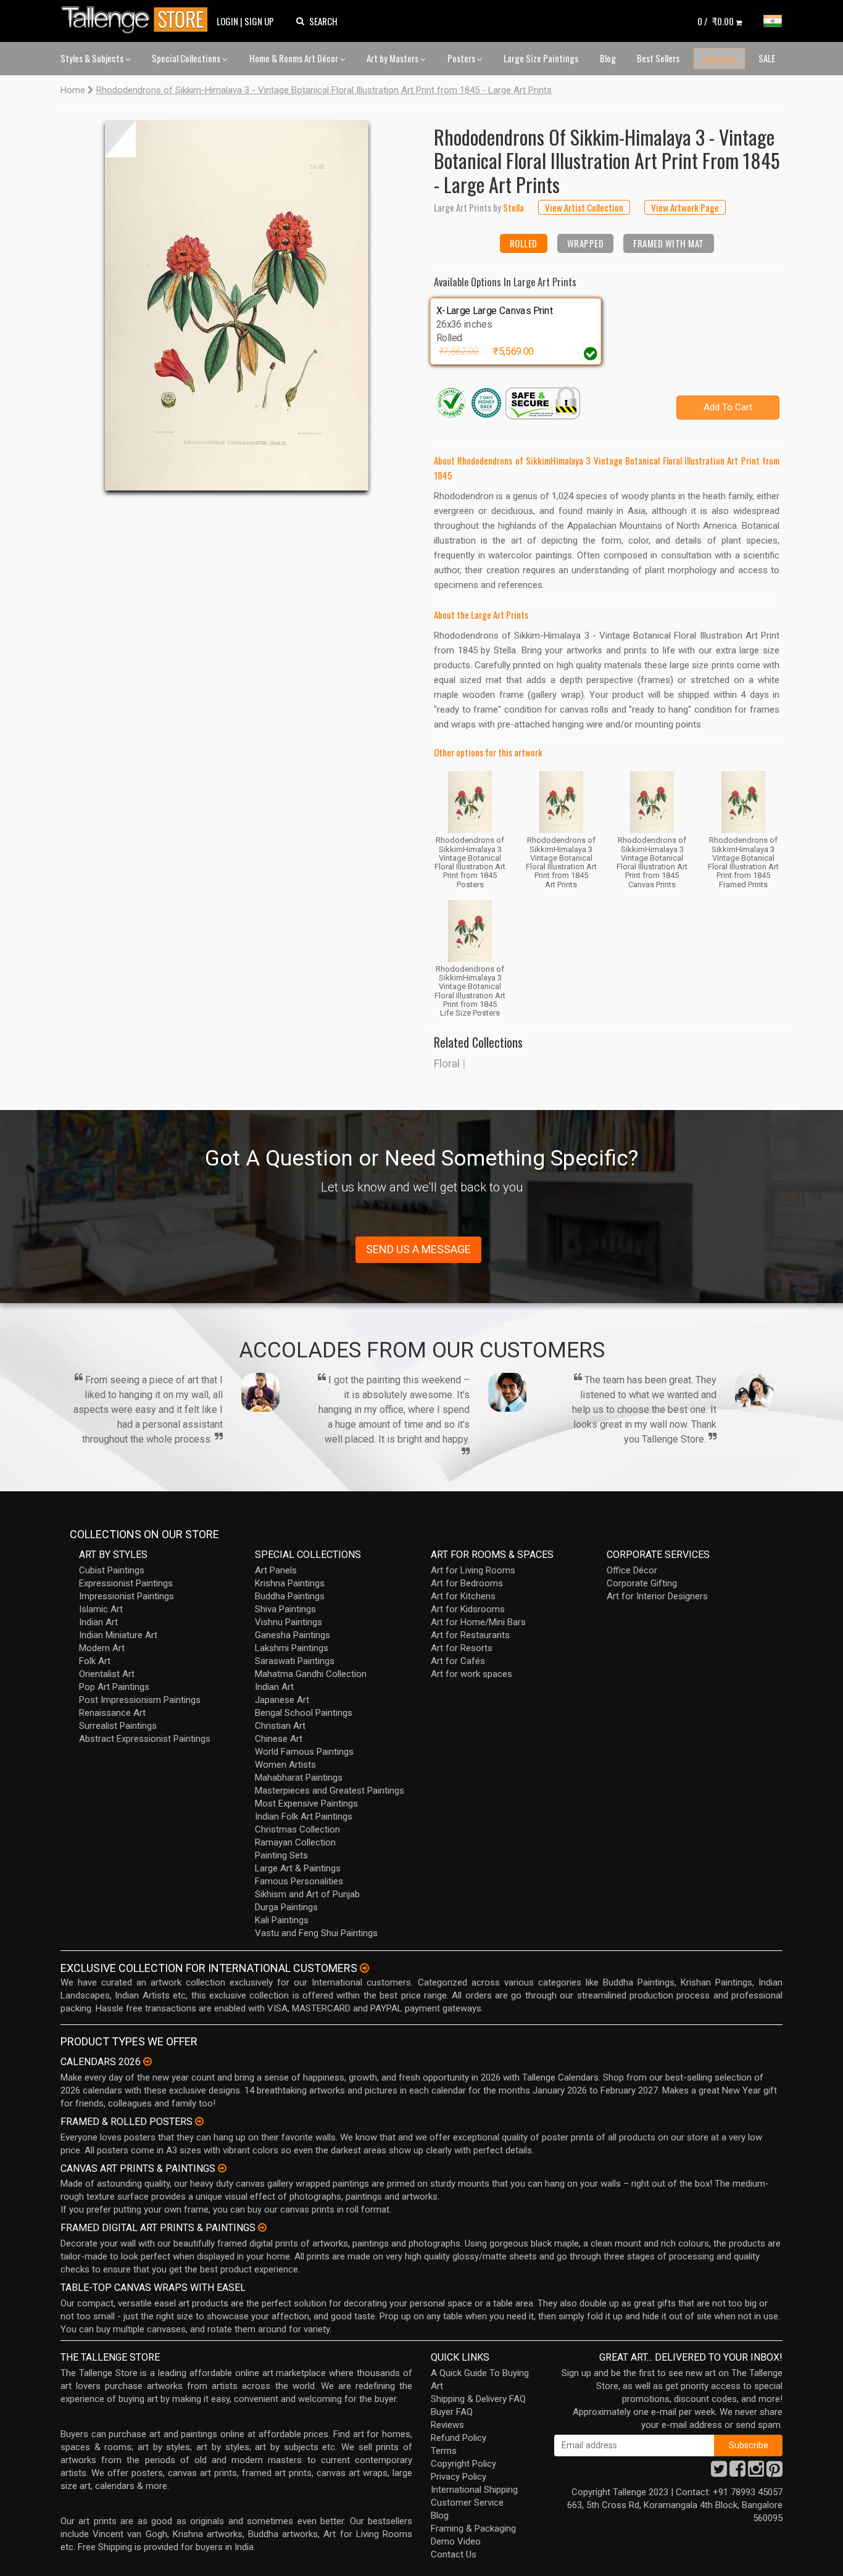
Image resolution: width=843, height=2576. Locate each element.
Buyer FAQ (452, 2412)
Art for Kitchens (463, 1596)
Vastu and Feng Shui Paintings (316, 1933)
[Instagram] (756, 2472)
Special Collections (187, 58)
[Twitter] (719, 2472)
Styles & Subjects (93, 58)
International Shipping (474, 2490)
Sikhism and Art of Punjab (307, 1894)
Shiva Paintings (285, 1609)
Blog (608, 58)
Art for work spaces (471, 1674)
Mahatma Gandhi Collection (311, 1674)
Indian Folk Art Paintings (304, 1816)
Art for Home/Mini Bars (478, 1622)
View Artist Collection (584, 207)
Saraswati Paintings (295, 1661)
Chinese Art (279, 1739)
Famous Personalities (299, 1881)
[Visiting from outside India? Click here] (364, 1968)
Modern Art (102, 1648)
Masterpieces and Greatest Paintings (330, 1791)
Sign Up (259, 21)
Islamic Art (101, 1609)
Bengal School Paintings (304, 1713)
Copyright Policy (463, 2464)
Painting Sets (281, 1855)
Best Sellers (658, 58)
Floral (447, 1063)
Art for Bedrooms (467, 1583)
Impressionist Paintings (127, 1596)
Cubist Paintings (112, 1570)
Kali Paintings (282, 1920)
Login (227, 21)
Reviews (447, 2425)
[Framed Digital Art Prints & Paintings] (262, 2227)
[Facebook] (737, 2472)
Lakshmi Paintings (292, 1648)
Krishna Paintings (290, 1583)
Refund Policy (459, 2438)
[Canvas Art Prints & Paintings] (222, 2168)
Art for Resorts (462, 1648)
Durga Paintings (286, 1907)
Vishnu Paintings (289, 1622)
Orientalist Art (107, 1674)
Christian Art (280, 1726)
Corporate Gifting (642, 1583)
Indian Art (98, 1622)
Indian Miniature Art (118, 1635)
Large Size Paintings (541, 58)
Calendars (719, 59)
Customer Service (467, 2503)
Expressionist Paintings (126, 1583)
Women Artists (285, 1765)
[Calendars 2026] (147, 2061)
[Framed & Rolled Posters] (199, 2121)
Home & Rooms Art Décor (295, 58)
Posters (462, 58)
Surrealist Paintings (118, 1726)
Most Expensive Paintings (306, 1804)
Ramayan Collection (295, 1842)
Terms (444, 2451)
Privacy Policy (459, 2477)
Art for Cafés (458, 1661)
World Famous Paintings (304, 1752)
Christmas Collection (297, 1829)
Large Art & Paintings (298, 1868)
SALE (767, 58)
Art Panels (276, 1570)
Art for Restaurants (470, 1635)
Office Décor (632, 1570)
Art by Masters (393, 58)
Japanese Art (282, 1700)
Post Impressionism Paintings (140, 1700)
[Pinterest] (774, 2472)
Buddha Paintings (290, 1596)
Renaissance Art (112, 1713)
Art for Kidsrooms (468, 1609)
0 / (716, 21)
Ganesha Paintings (293, 1635)
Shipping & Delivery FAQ (478, 2399)
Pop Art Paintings (114, 1687)
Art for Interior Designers (657, 1596)
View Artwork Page (685, 207)
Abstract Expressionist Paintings (145, 1739)
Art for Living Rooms (473, 1570)
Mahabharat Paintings (299, 1778)
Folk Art (95, 1661)
